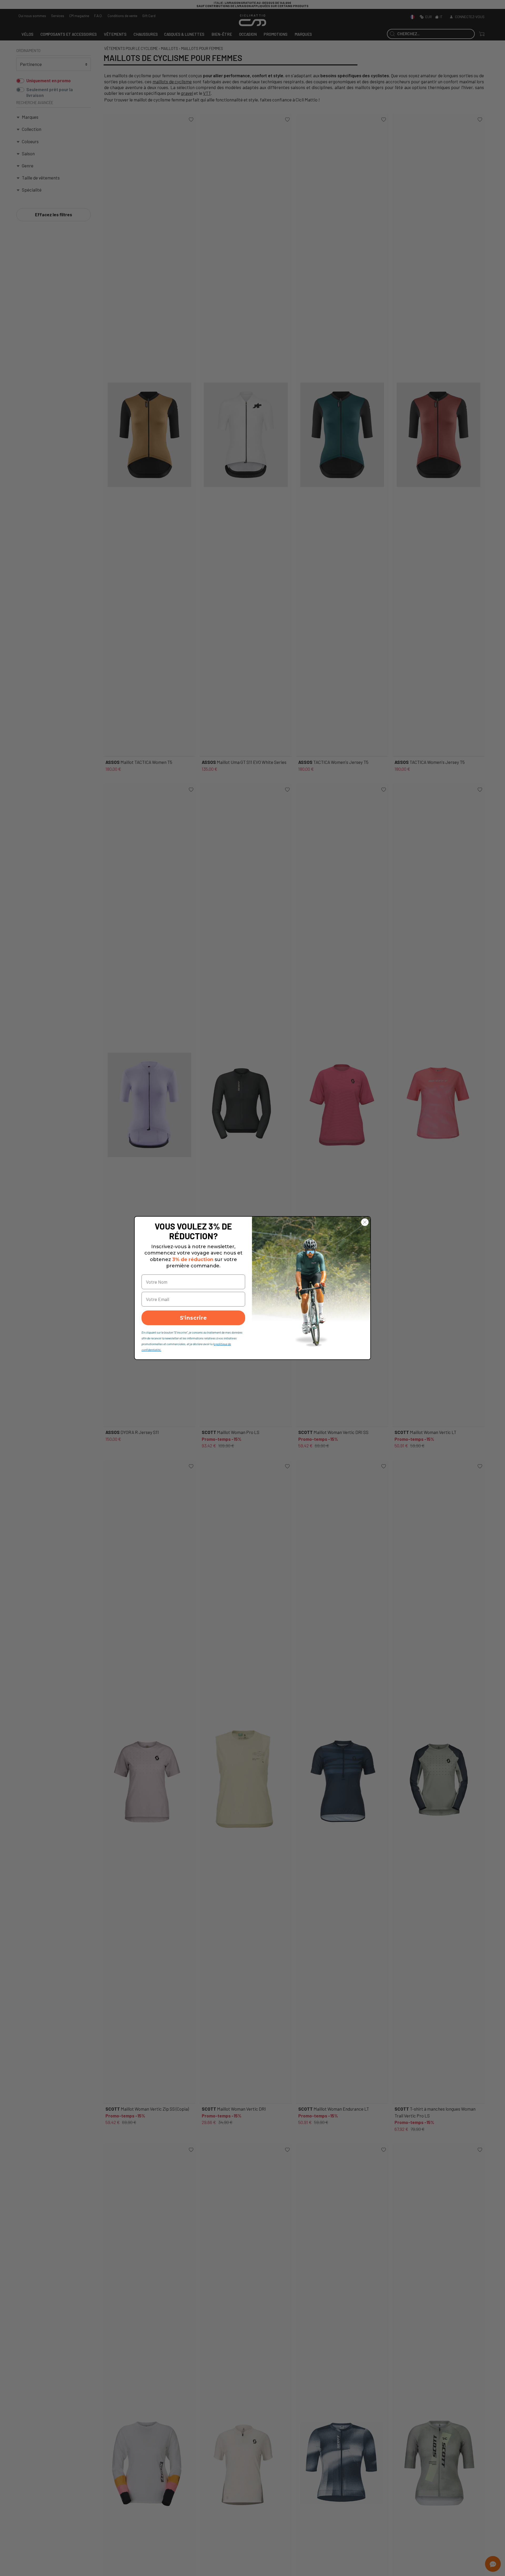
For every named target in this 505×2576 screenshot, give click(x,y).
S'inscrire (193, 1318)
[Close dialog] (365, 1222)
